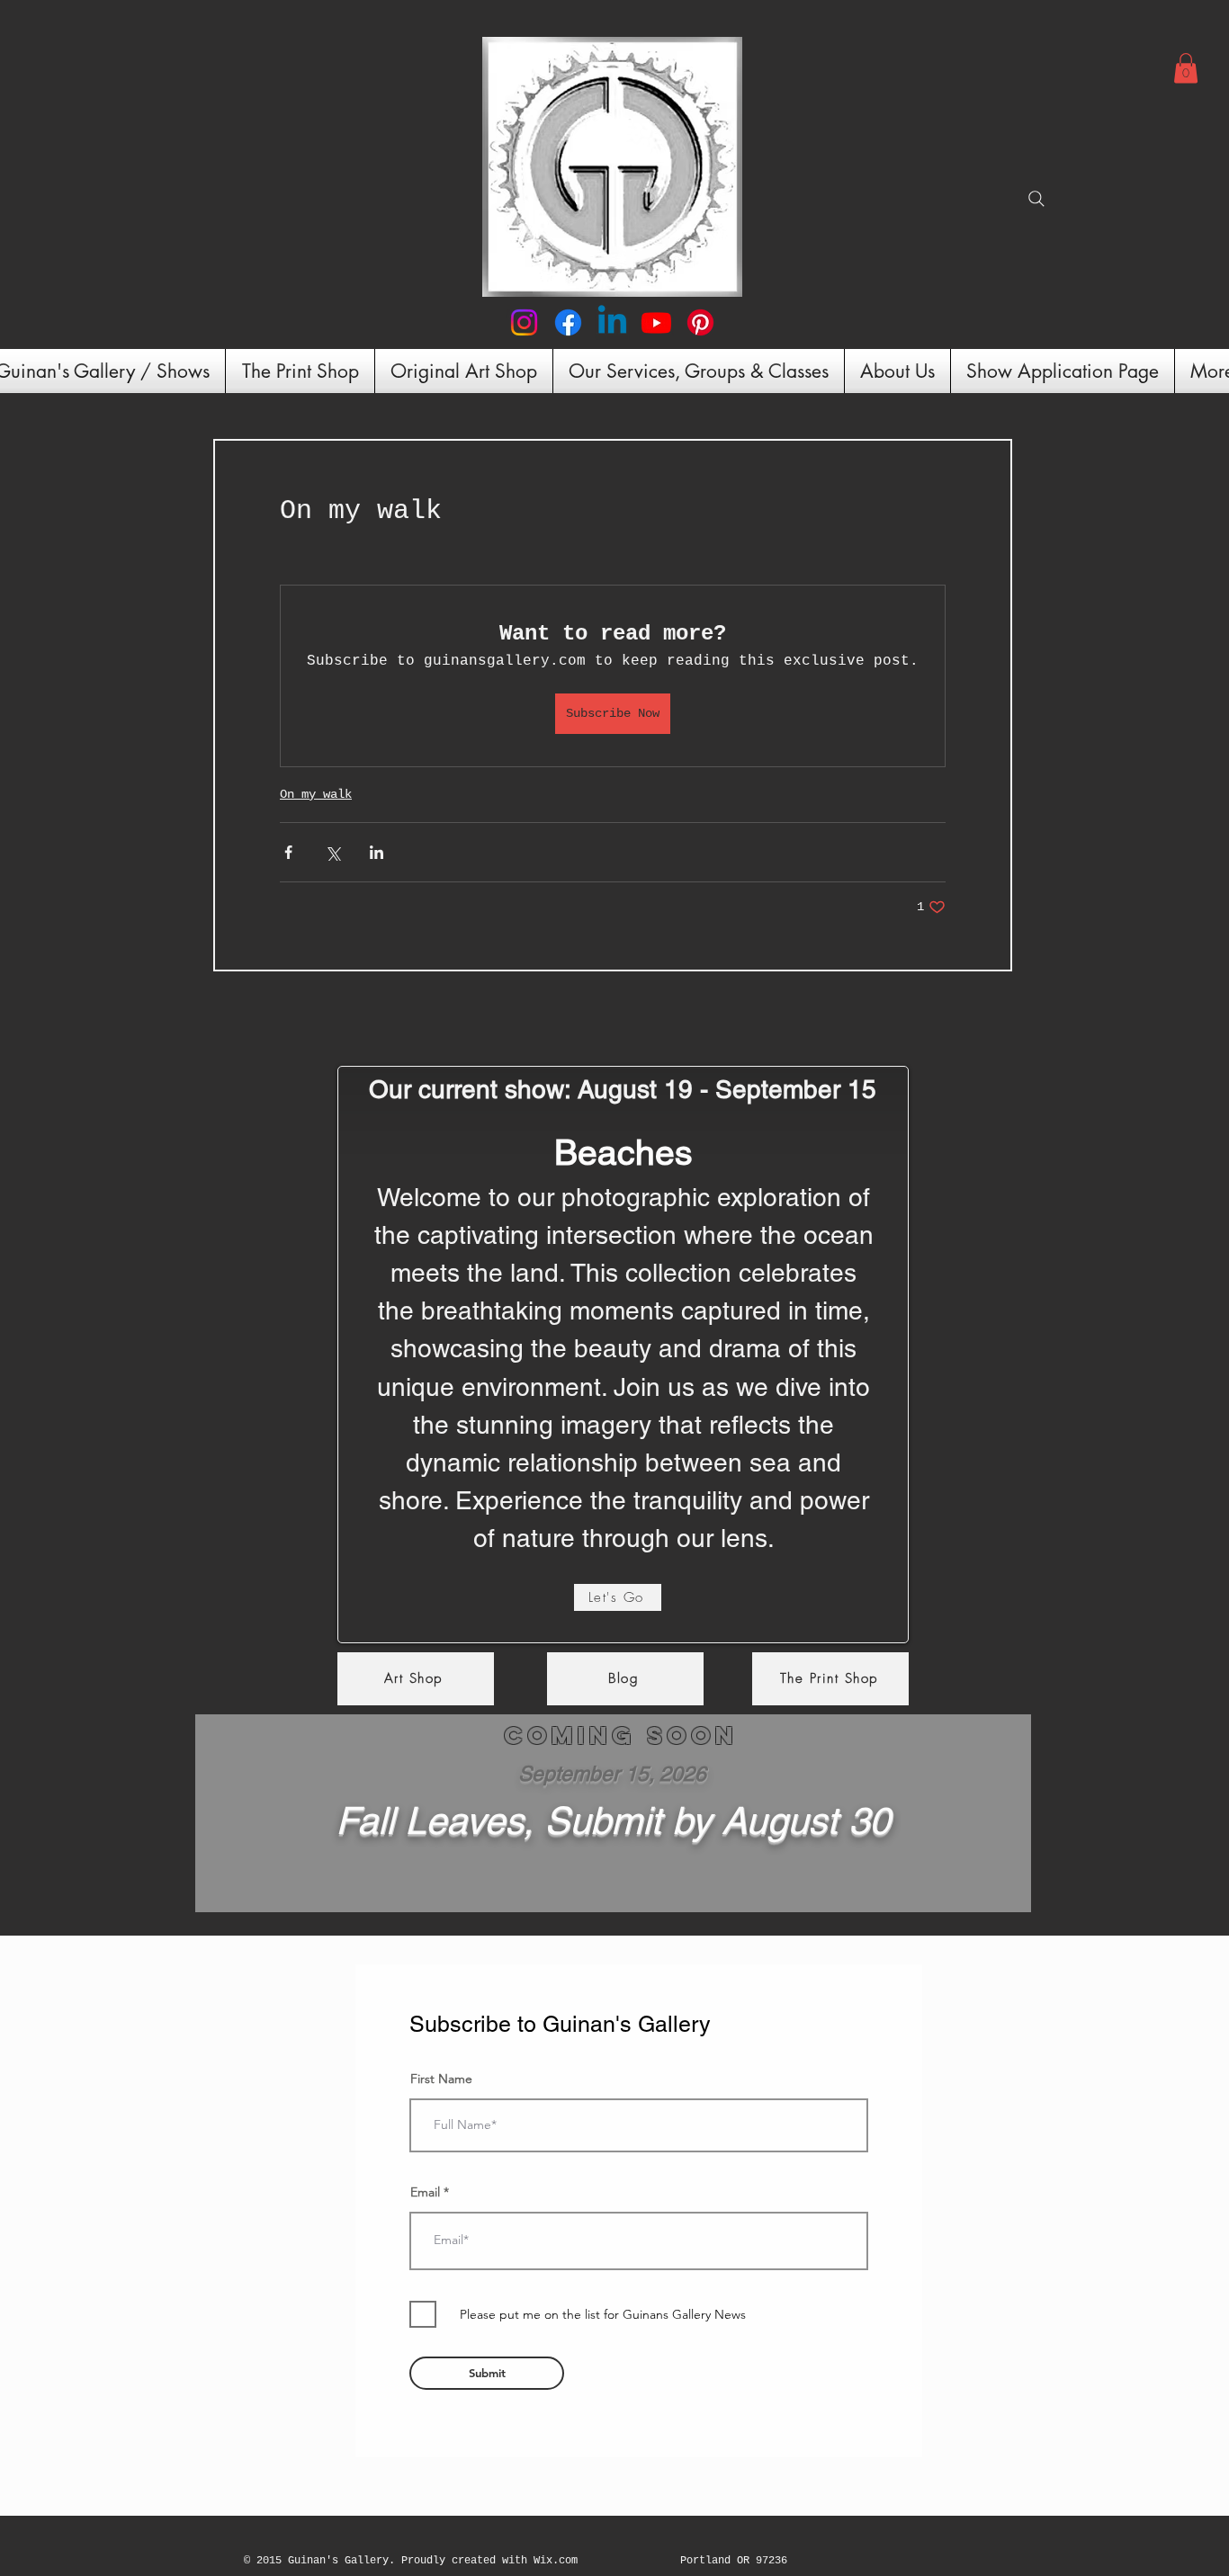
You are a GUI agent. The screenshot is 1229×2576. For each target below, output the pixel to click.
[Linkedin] (612, 322)
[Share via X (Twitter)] (332, 852)
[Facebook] (568, 322)
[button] (1186, 68)
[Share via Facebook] (288, 852)
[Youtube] (656, 322)
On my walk (316, 794)
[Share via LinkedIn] (377, 852)
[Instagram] (524, 322)
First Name (441, 2079)
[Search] (1036, 199)
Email (425, 2192)
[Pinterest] (700, 322)
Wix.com (556, 2561)
